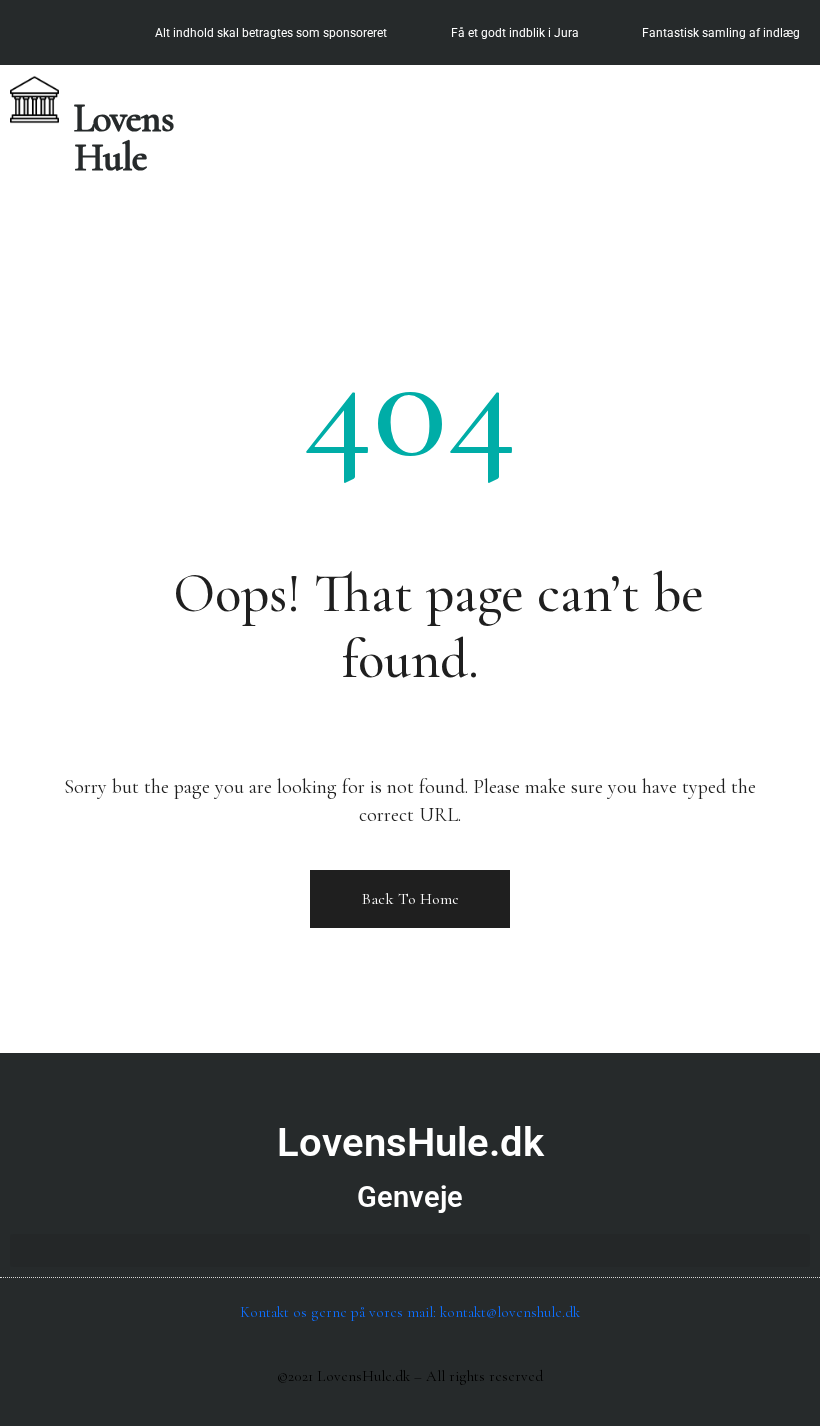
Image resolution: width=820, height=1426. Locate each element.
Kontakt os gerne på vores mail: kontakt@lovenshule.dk (410, 1312)
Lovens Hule (124, 138)
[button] (793, 91)
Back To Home (410, 899)
